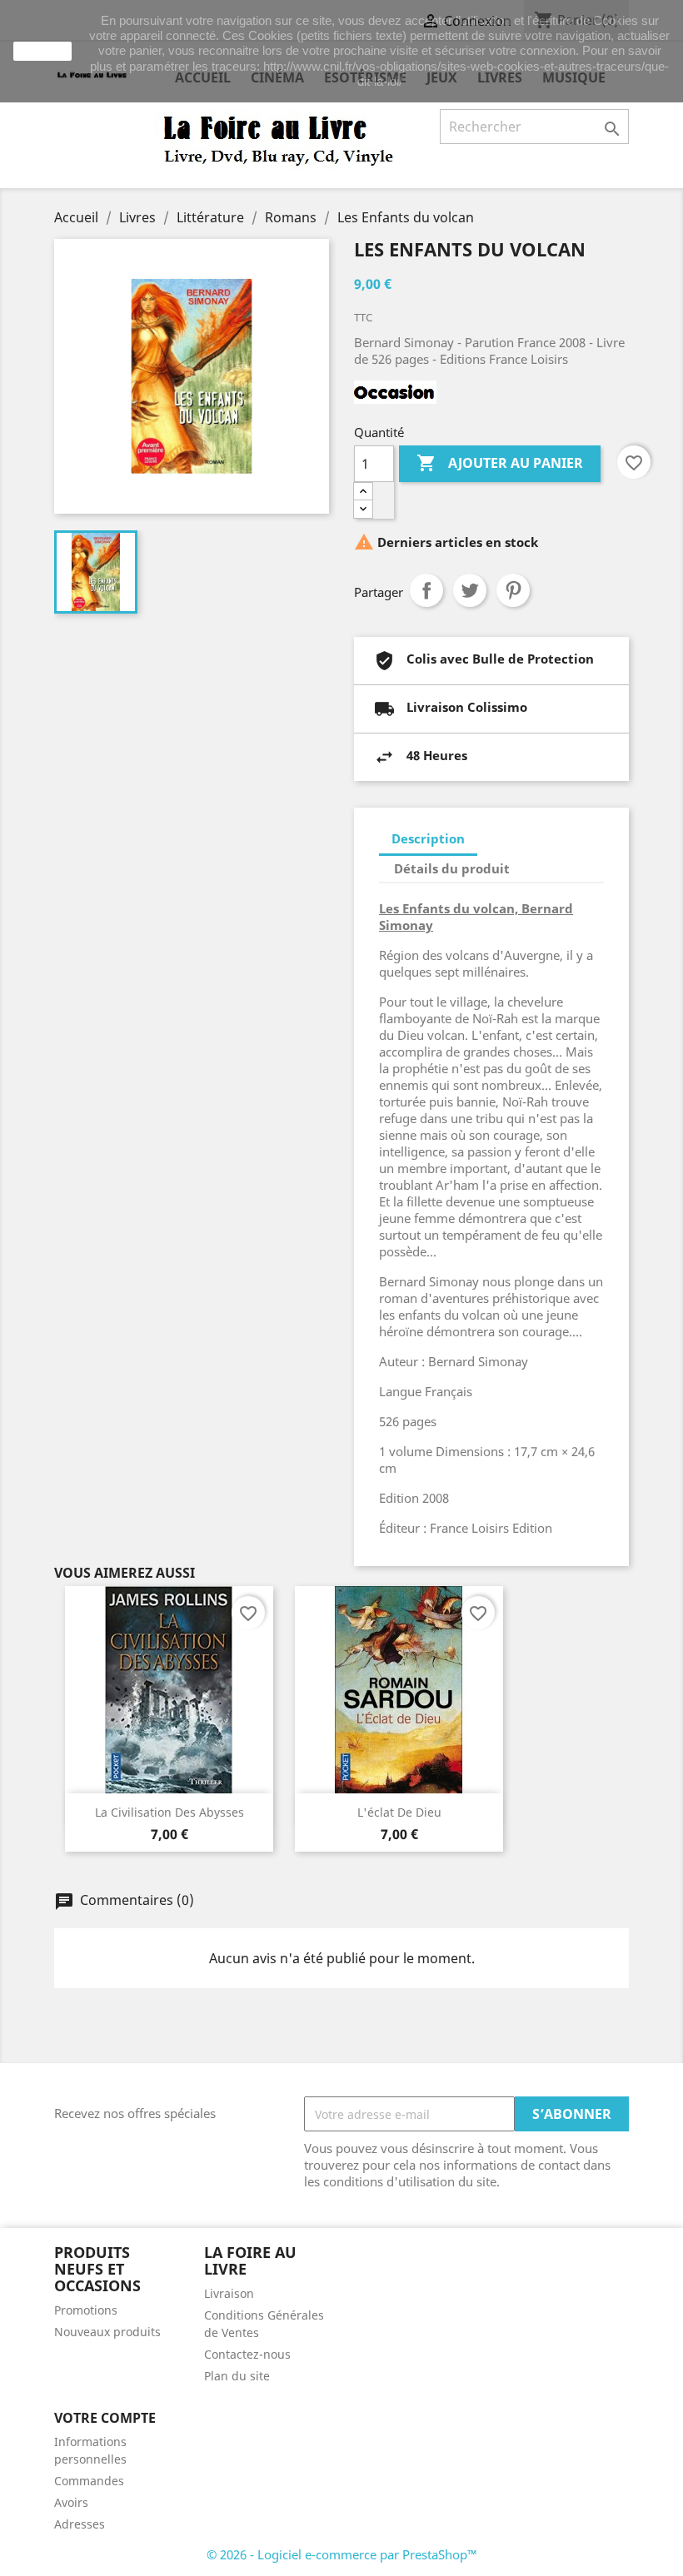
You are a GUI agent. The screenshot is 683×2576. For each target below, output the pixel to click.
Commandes (89, 2481)
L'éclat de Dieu (399, 1812)
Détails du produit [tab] (452, 868)
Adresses (80, 2524)
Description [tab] (428, 838)
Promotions (86, 2310)
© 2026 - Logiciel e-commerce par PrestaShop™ (342, 2554)
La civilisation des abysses (170, 1812)
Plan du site (237, 2376)
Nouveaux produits (107, 2332)
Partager (426, 590)
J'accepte (42, 51)
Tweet (470, 590)
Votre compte (105, 2418)
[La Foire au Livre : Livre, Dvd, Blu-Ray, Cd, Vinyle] (279, 139)
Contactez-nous (247, 2354)
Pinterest (513, 590)
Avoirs (71, 2502)
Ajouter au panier (500, 463)
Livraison (229, 2293)
